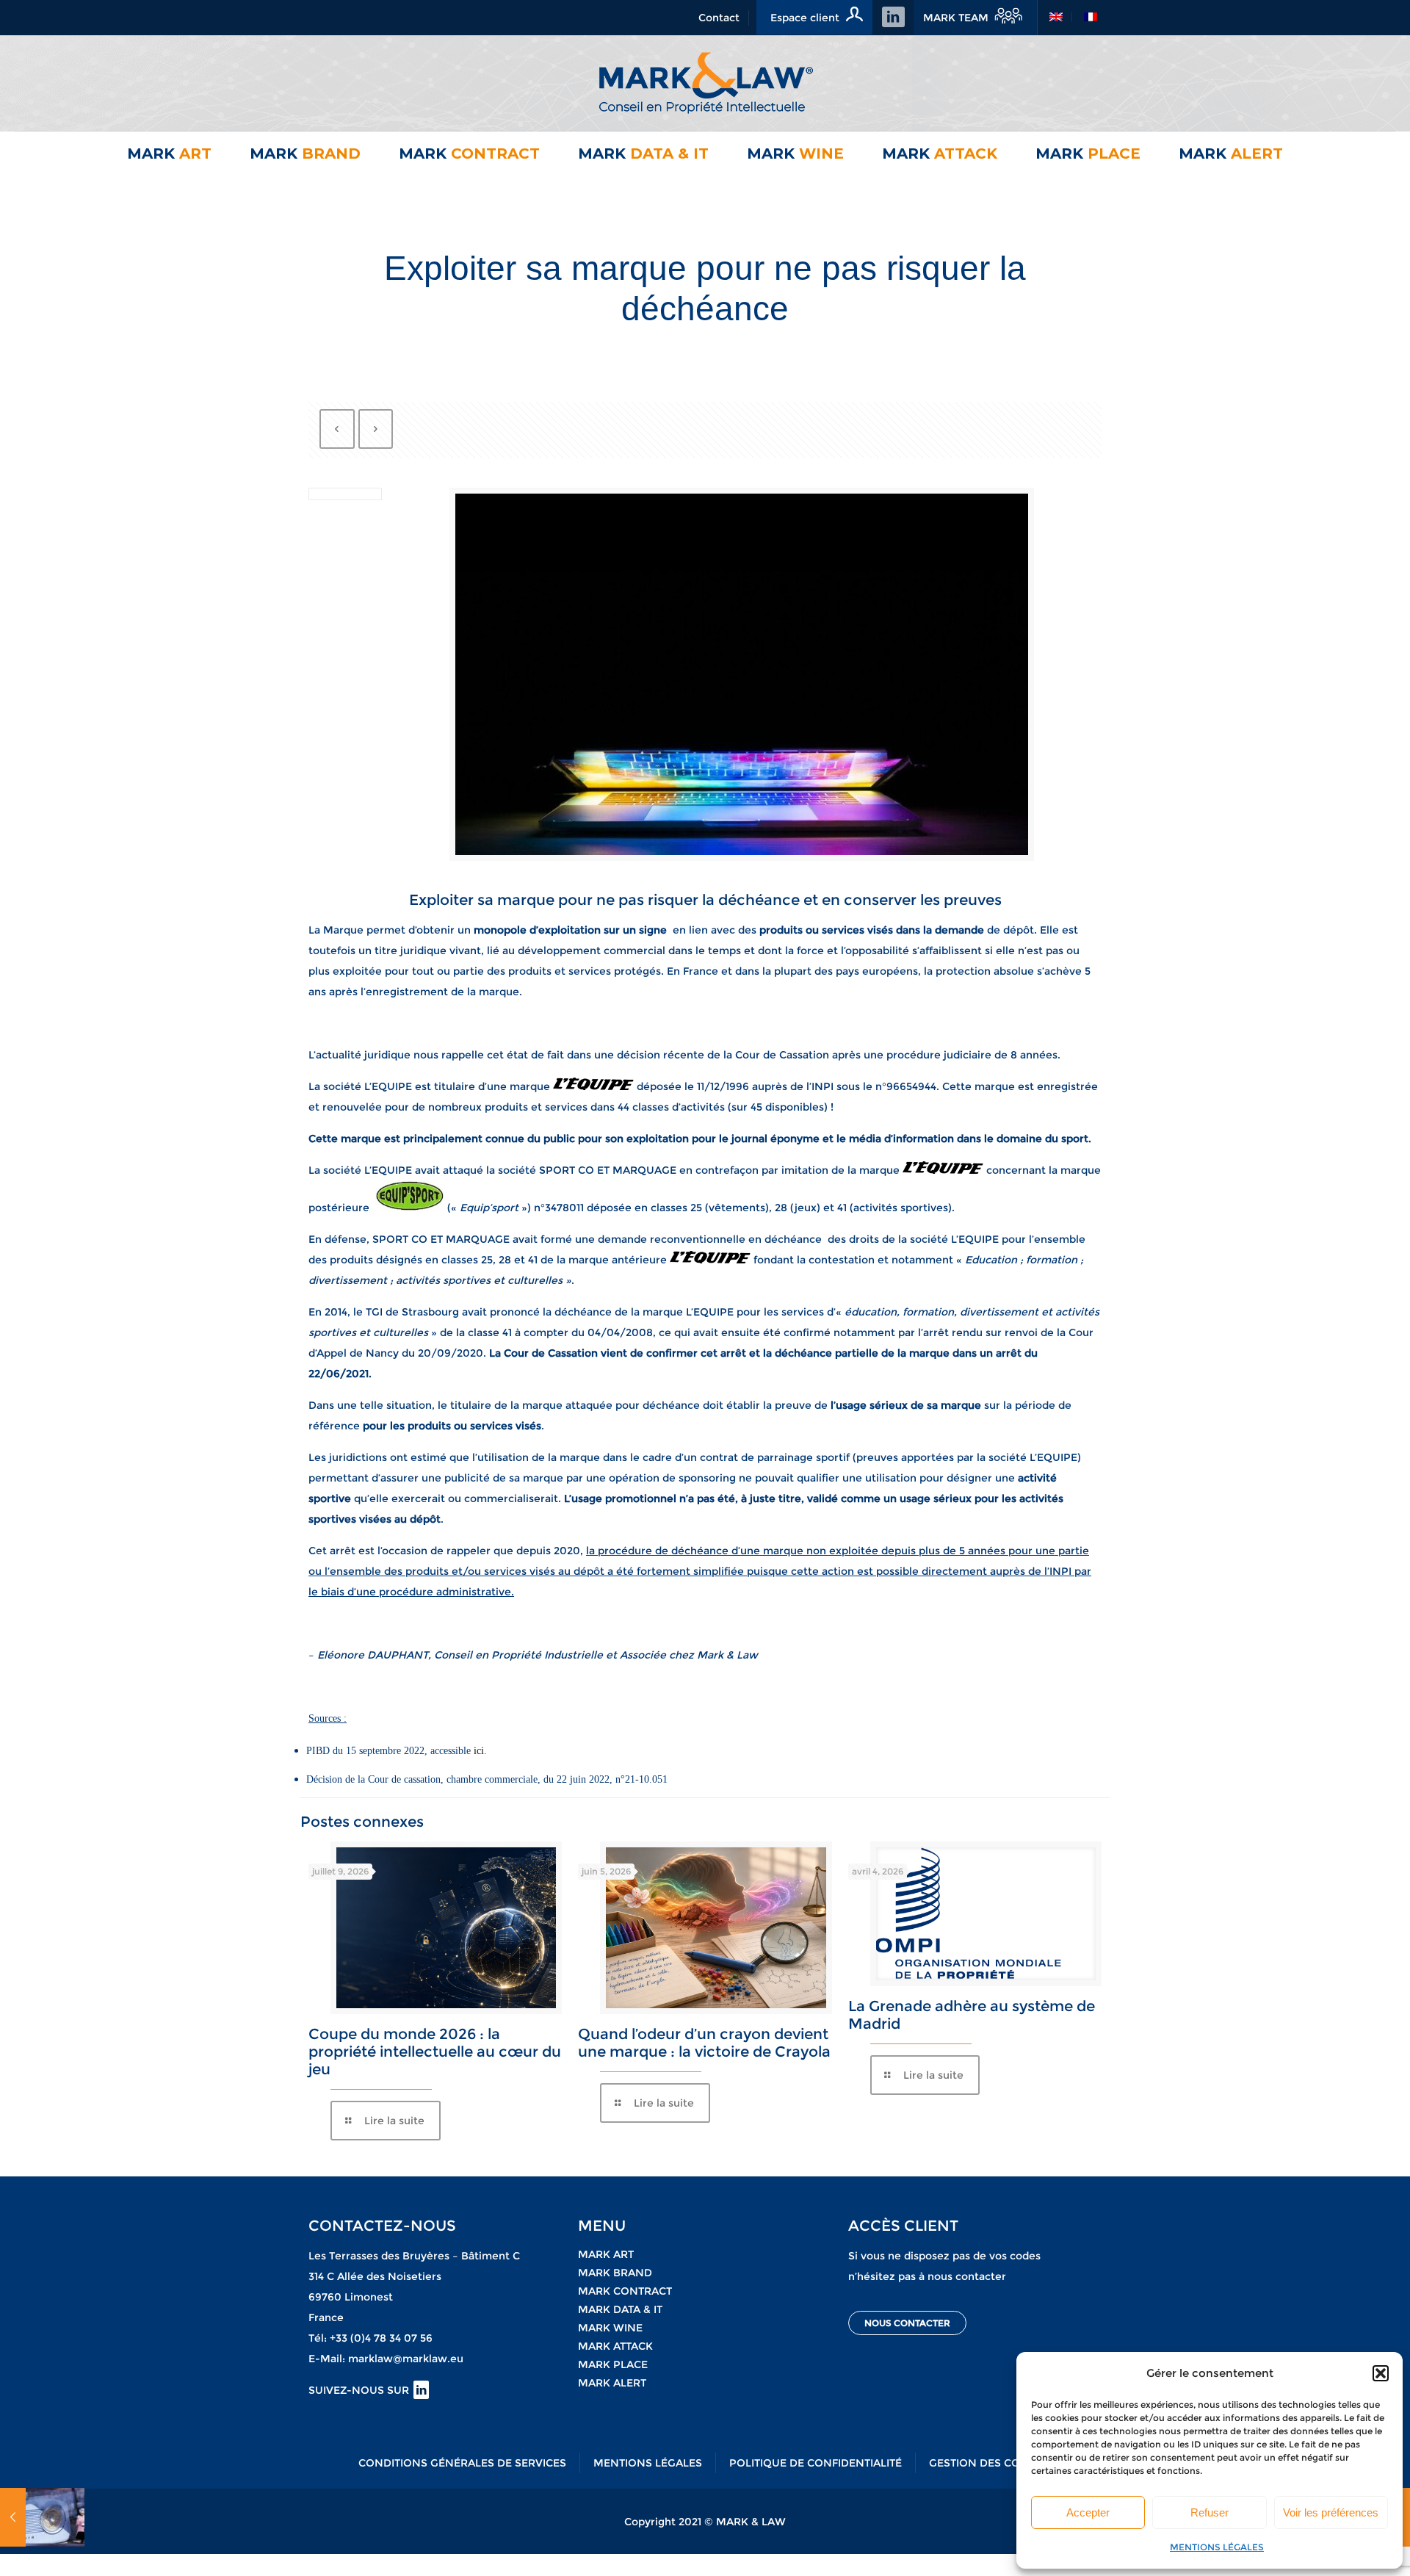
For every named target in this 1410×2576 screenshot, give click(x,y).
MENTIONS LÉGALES (1217, 2547)
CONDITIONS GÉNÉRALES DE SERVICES (462, 2463)
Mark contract (625, 2291)
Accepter (1088, 2512)
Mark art (606, 2254)
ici (479, 1751)
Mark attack (615, 2346)
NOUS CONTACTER (907, 2323)
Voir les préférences (1331, 2512)
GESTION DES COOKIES (991, 2463)
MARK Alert (612, 2383)
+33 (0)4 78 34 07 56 (381, 2338)
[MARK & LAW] (705, 83)
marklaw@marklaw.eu (406, 2359)
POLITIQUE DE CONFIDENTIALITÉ (816, 2463)
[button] (1381, 2373)
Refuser (1210, 2512)
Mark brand (615, 2273)
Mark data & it (620, 2309)
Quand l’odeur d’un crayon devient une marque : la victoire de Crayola (704, 2043)
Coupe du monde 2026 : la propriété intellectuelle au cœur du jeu (435, 2052)
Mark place (613, 2364)
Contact (719, 18)
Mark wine (610, 2328)
